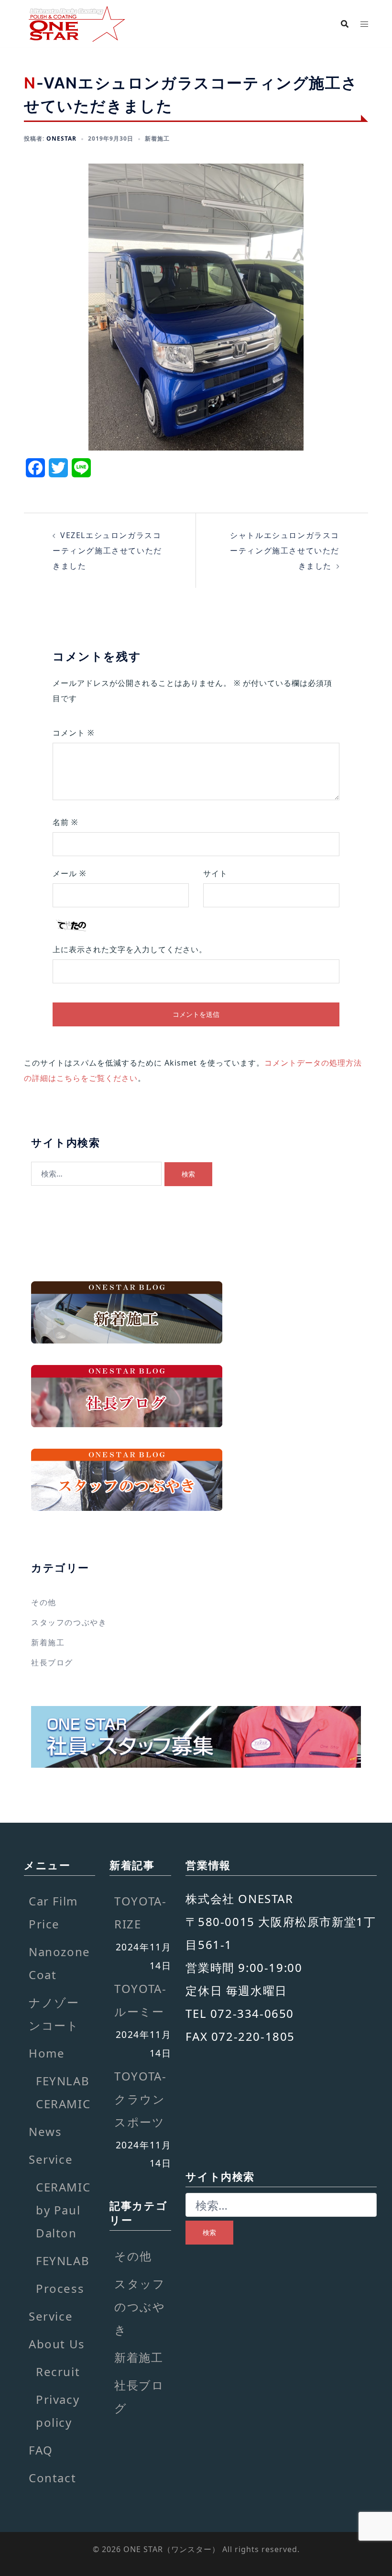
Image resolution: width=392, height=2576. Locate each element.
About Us (57, 2344)
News (45, 2131)
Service (51, 2159)
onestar (61, 138)
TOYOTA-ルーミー (140, 2000)
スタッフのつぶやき (69, 1622)
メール (69, 873)
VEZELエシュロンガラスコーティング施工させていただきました (107, 550)
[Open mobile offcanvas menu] (364, 24)
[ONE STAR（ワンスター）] (76, 23)
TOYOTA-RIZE (140, 1912)
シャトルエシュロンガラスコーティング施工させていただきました (285, 550)
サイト (215, 873)
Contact (52, 2478)
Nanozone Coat (60, 1963)
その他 (44, 1602)
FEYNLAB (63, 2261)
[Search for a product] (345, 24)
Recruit (58, 2372)
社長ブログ (52, 1662)
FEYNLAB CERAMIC (63, 2092)
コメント (73, 733)
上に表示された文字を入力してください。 (130, 949)
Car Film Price (53, 1912)
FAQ (41, 2450)
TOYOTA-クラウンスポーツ (140, 2099)
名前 (65, 822)
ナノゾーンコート (54, 2014)
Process (60, 2288)
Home (47, 2053)
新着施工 (157, 138)
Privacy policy (58, 2411)
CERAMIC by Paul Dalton (63, 2210)
